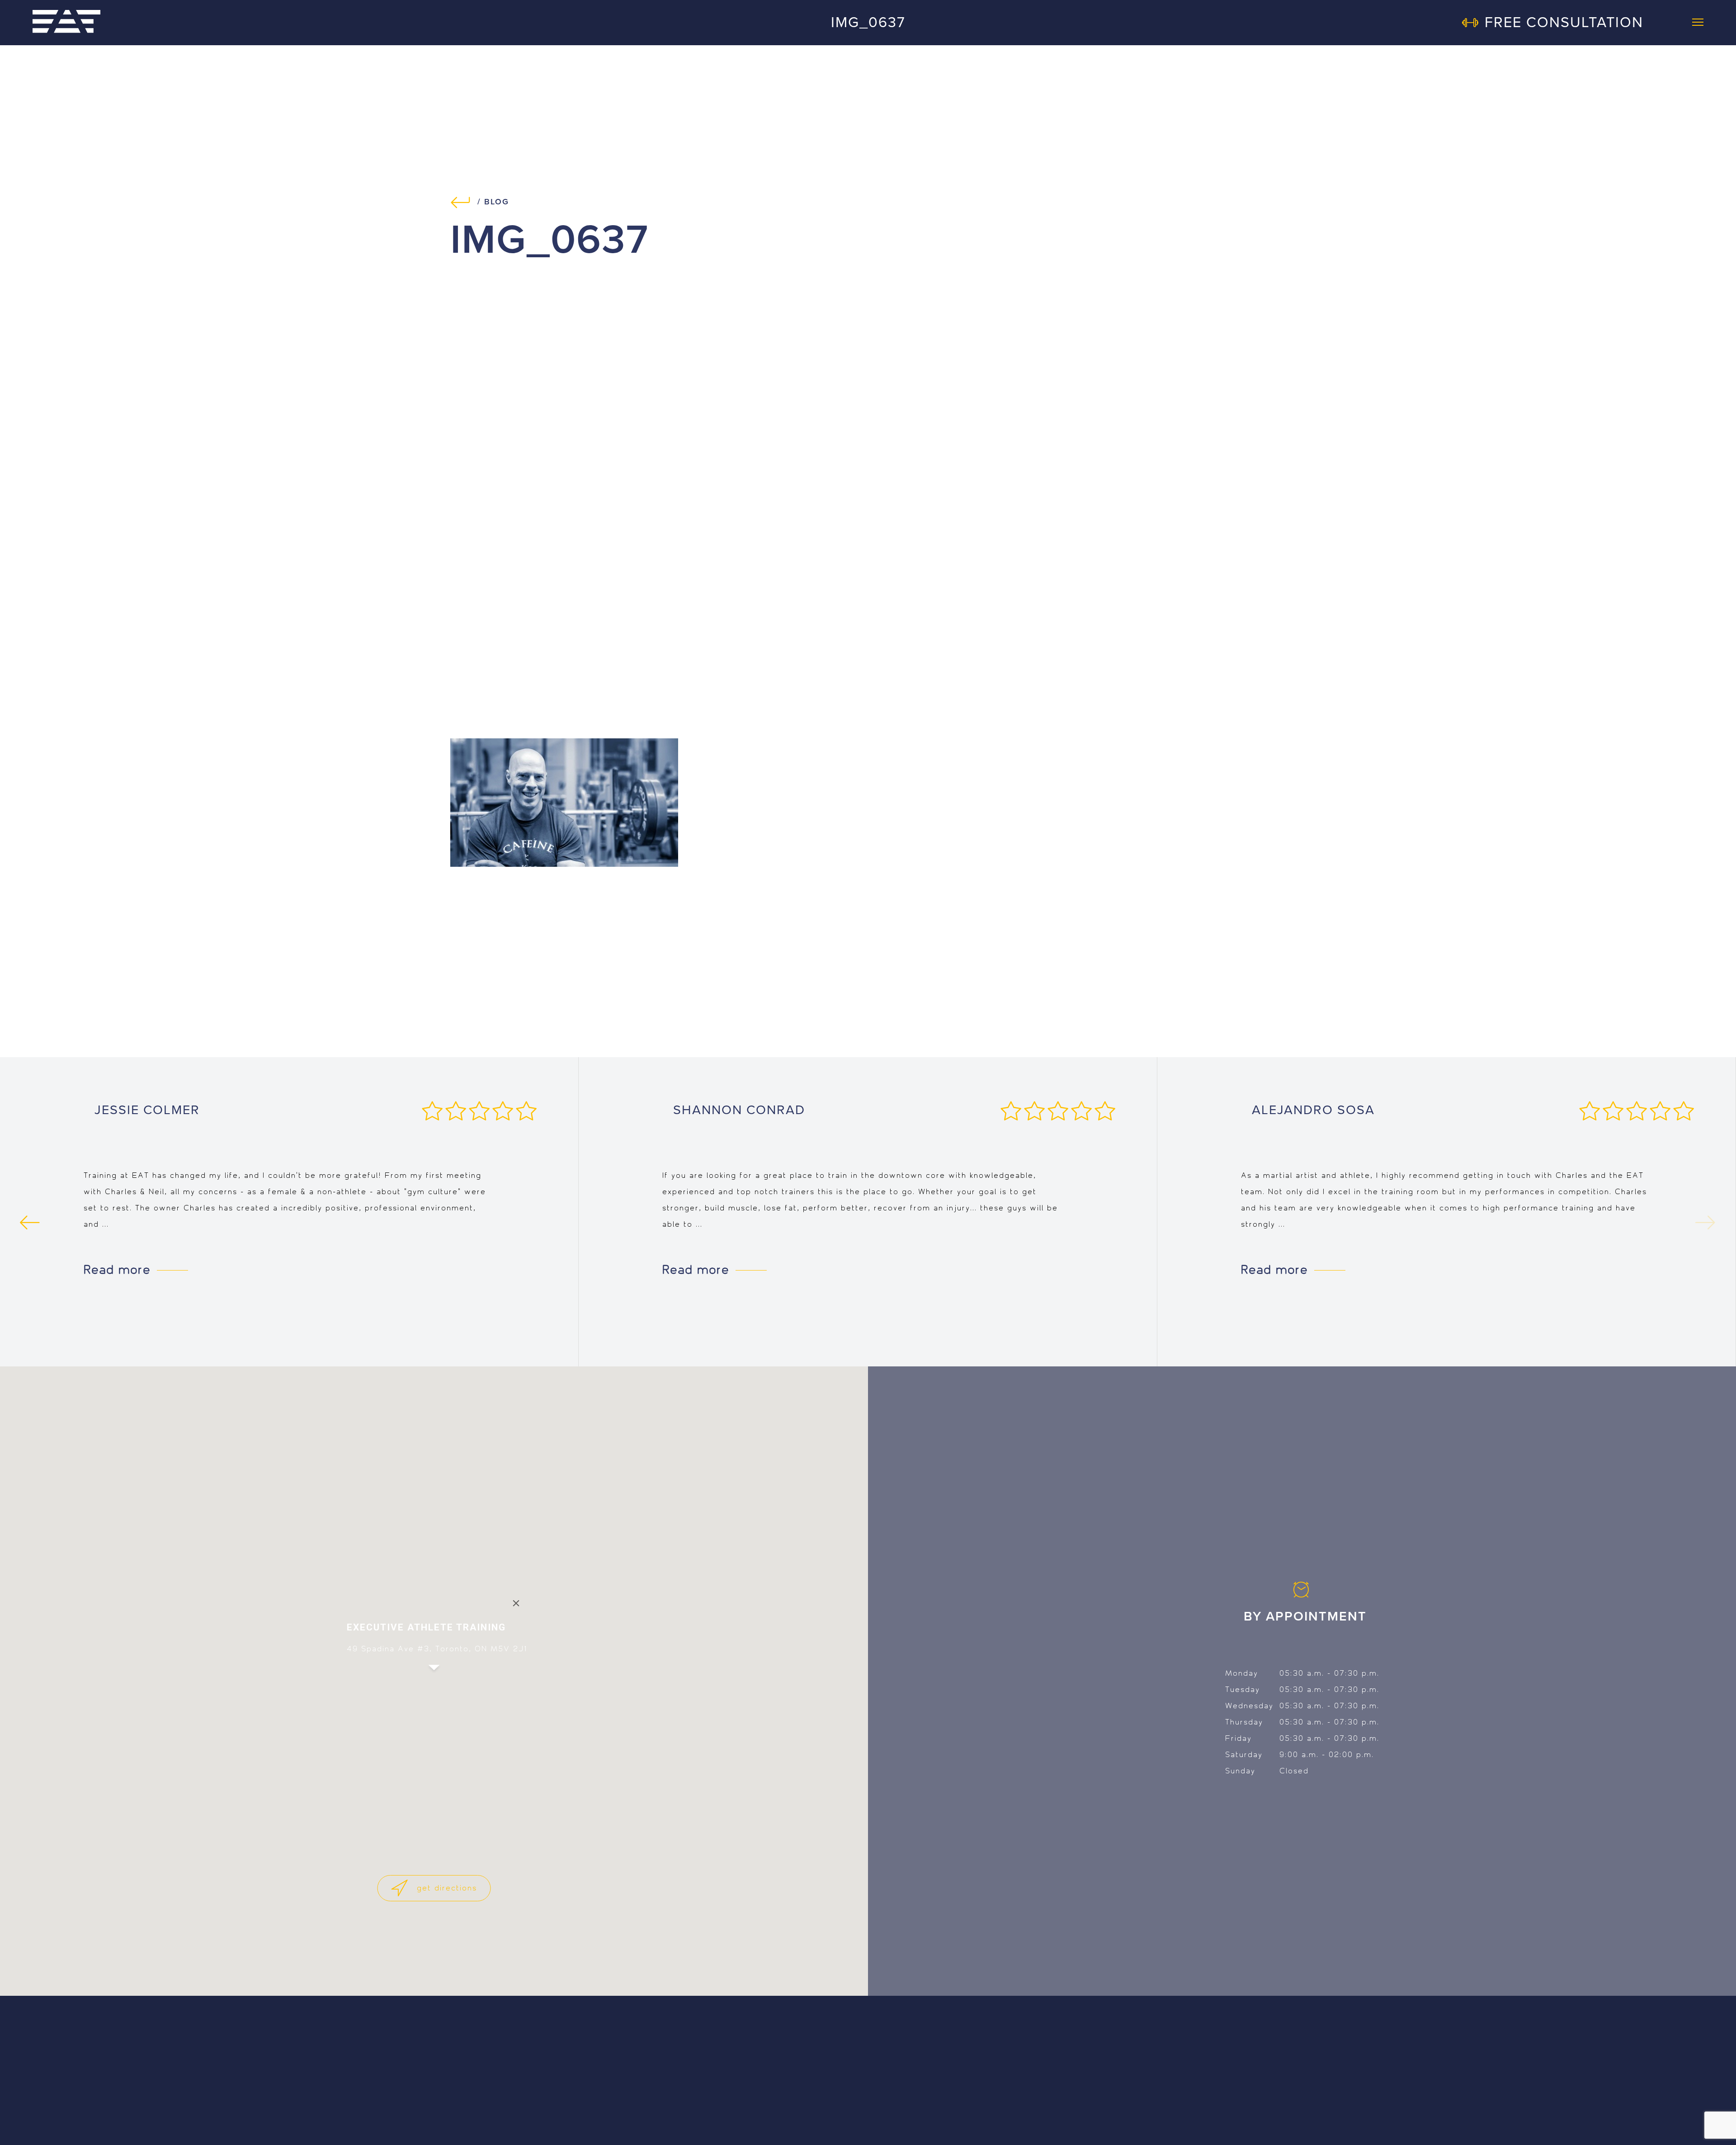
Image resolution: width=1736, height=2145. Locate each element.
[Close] (516, 1603)
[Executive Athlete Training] (66, 22)
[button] (434, 1676)
